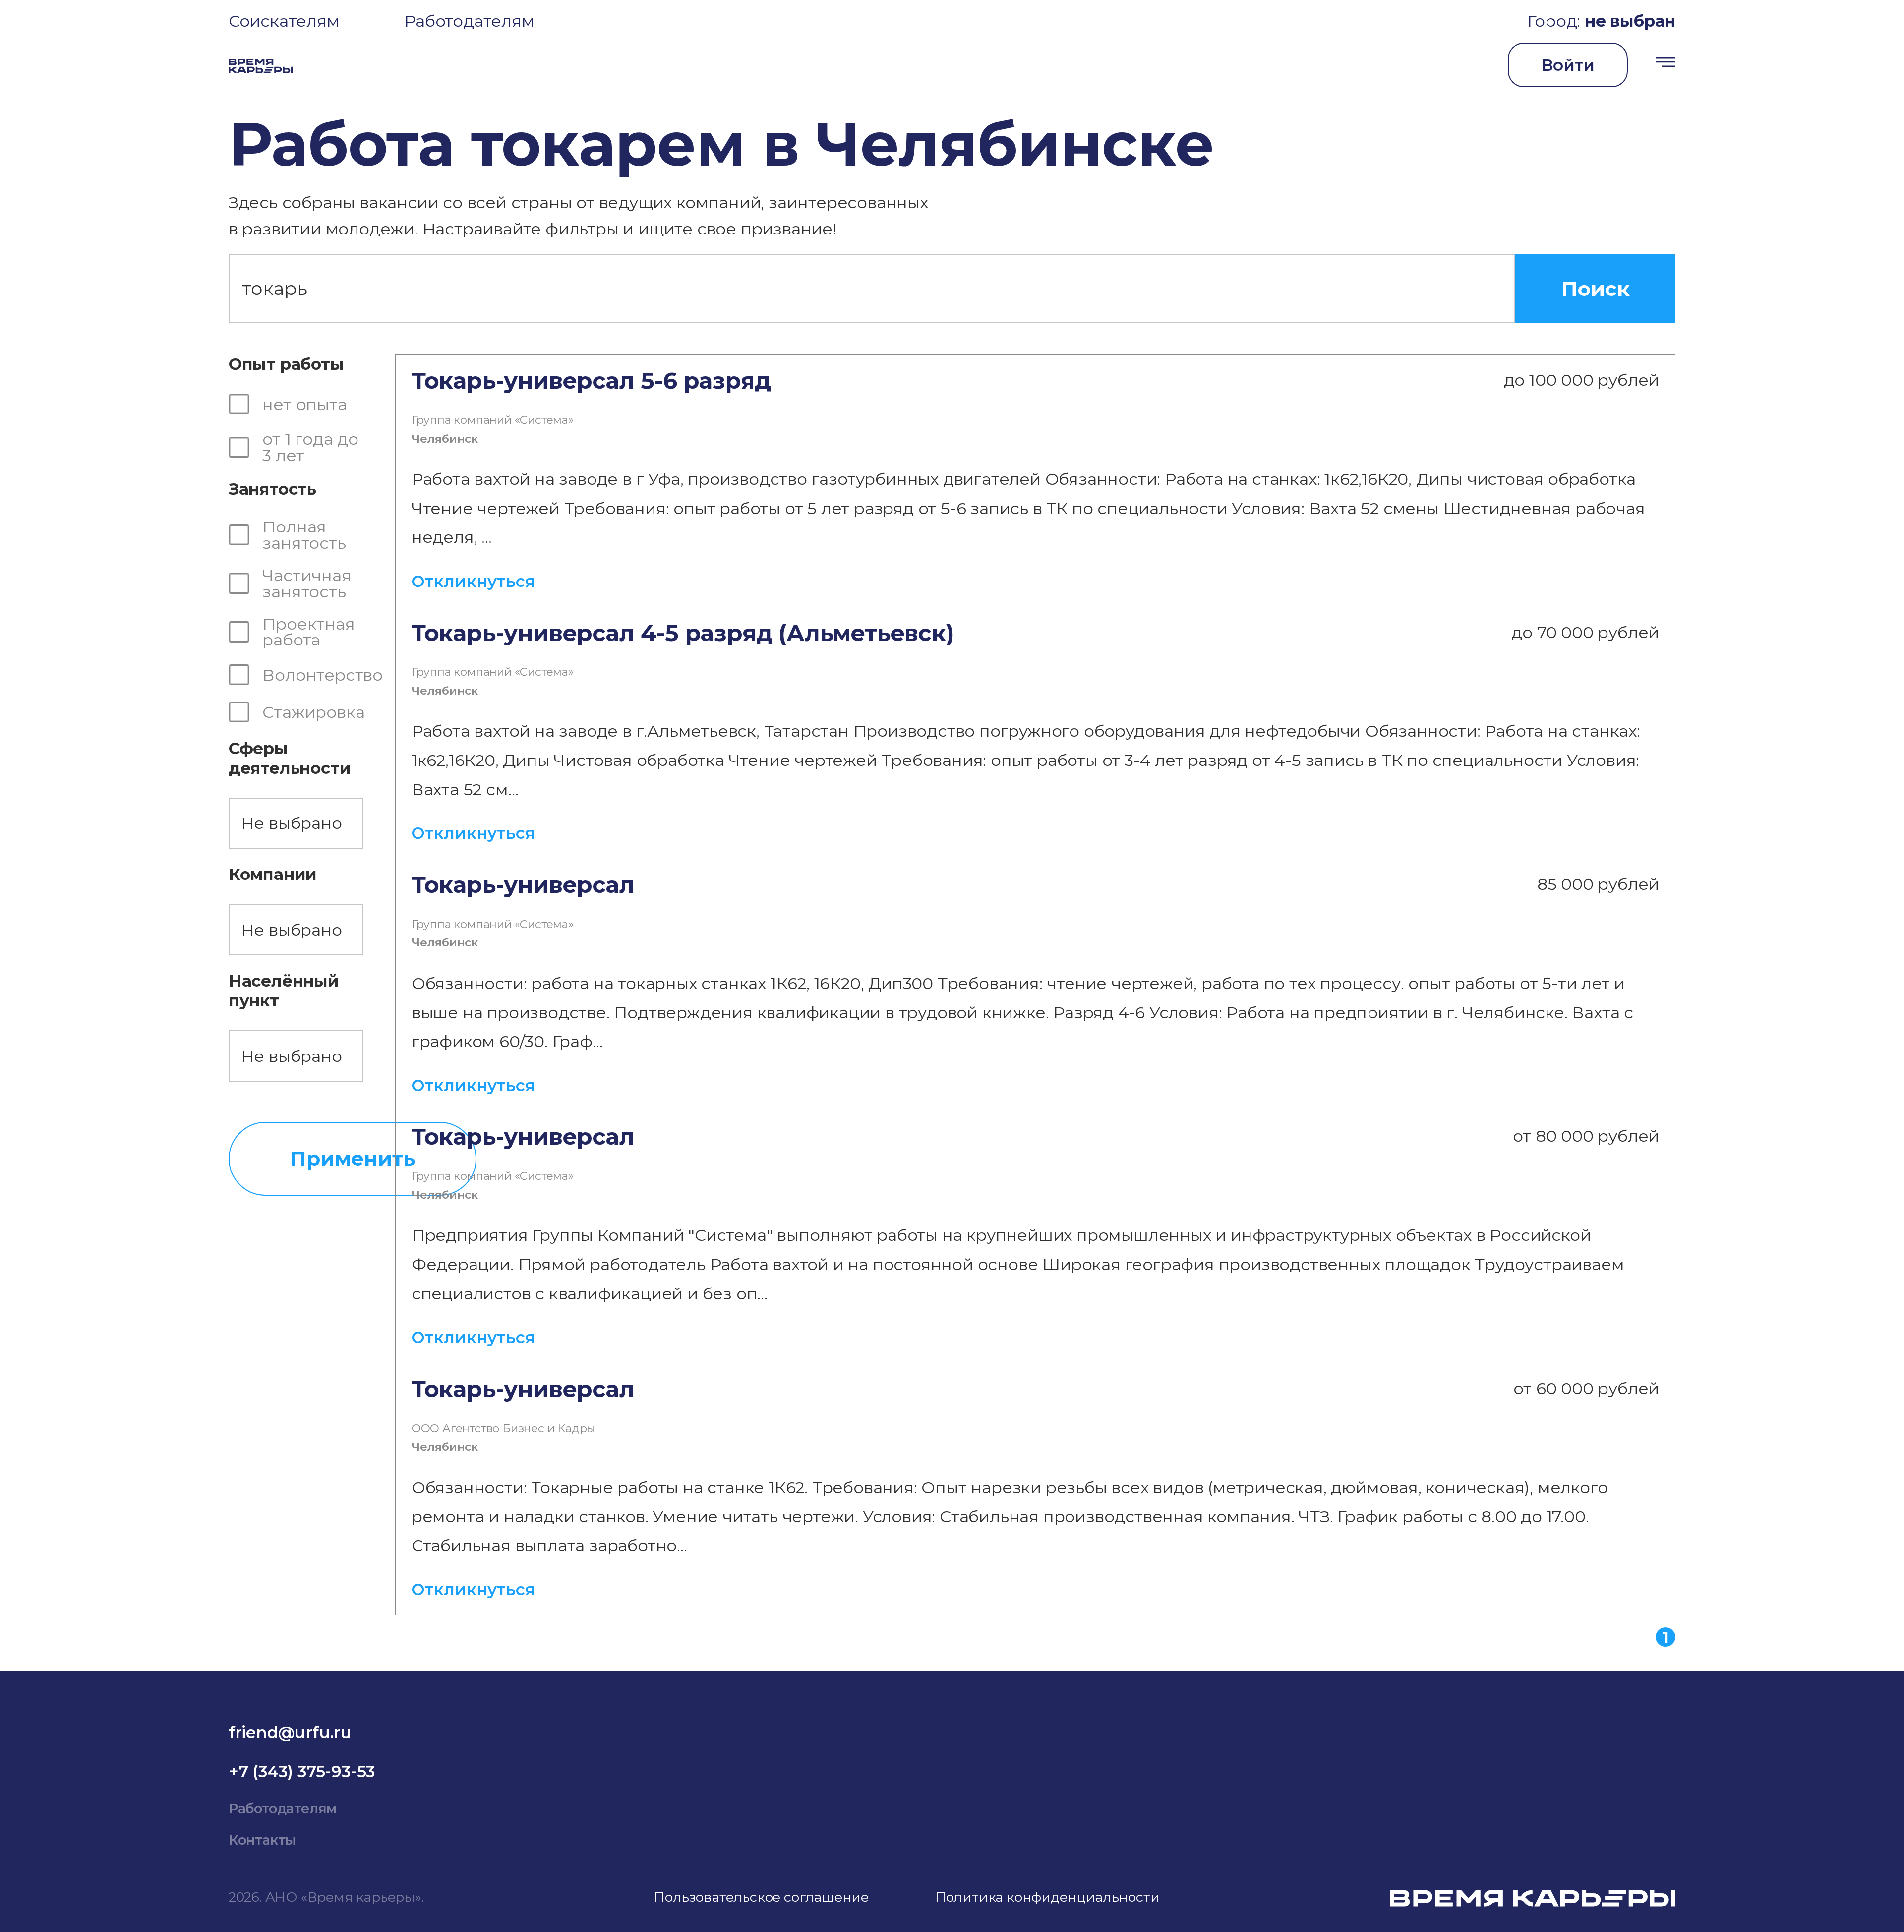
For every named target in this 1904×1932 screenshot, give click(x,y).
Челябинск (445, 439)
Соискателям (284, 21)
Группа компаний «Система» (493, 420)
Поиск (1595, 289)
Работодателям (469, 21)
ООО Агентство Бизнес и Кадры (503, 1428)
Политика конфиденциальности (1047, 1897)
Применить (352, 1158)
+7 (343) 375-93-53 (302, 1771)
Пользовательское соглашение (761, 1897)
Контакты (262, 1840)
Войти (1568, 65)
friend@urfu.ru (290, 1732)
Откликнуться (473, 581)
